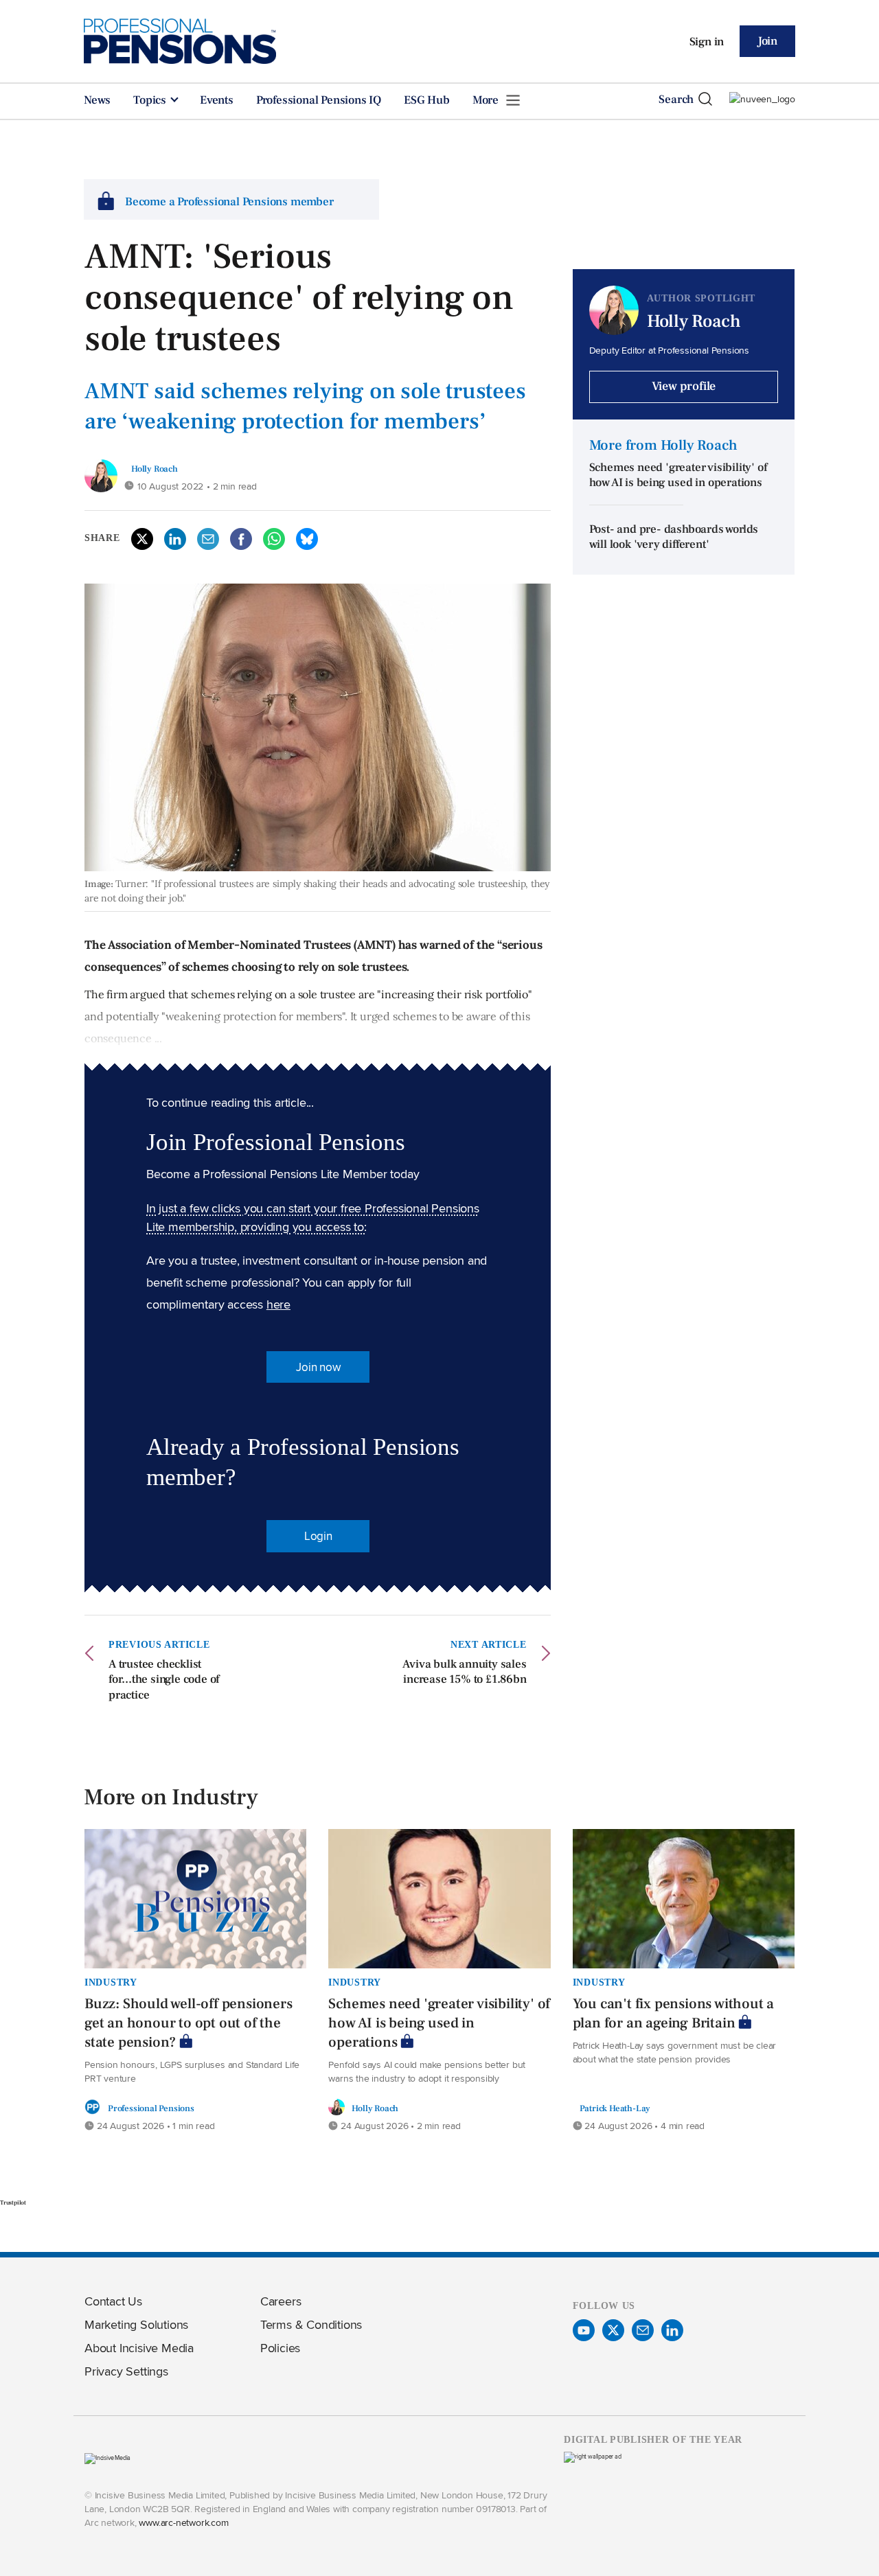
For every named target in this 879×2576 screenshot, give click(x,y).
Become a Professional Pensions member (229, 202)
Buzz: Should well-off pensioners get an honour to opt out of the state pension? (189, 2023)
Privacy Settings (126, 2371)
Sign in (707, 42)
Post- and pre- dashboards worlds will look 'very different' (674, 537)
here (278, 1304)
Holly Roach (155, 469)
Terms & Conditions (311, 2324)
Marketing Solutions (136, 2324)
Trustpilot (13, 2203)
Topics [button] (151, 100)
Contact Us (113, 2301)
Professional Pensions (151, 2108)
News (97, 100)
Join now (318, 1367)
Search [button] (676, 100)
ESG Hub (427, 100)
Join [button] (767, 41)
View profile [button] (684, 386)
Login (318, 1536)
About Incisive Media (139, 2348)
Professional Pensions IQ (319, 100)
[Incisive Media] (107, 2458)
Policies (280, 2348)
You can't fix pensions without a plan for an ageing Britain (674, 2013)
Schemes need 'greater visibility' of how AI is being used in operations (678, 475)
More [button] (487, 100)
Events (217, 100)
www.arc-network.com (183, 2522)
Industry (111, 1982)
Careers (281, 2301)
